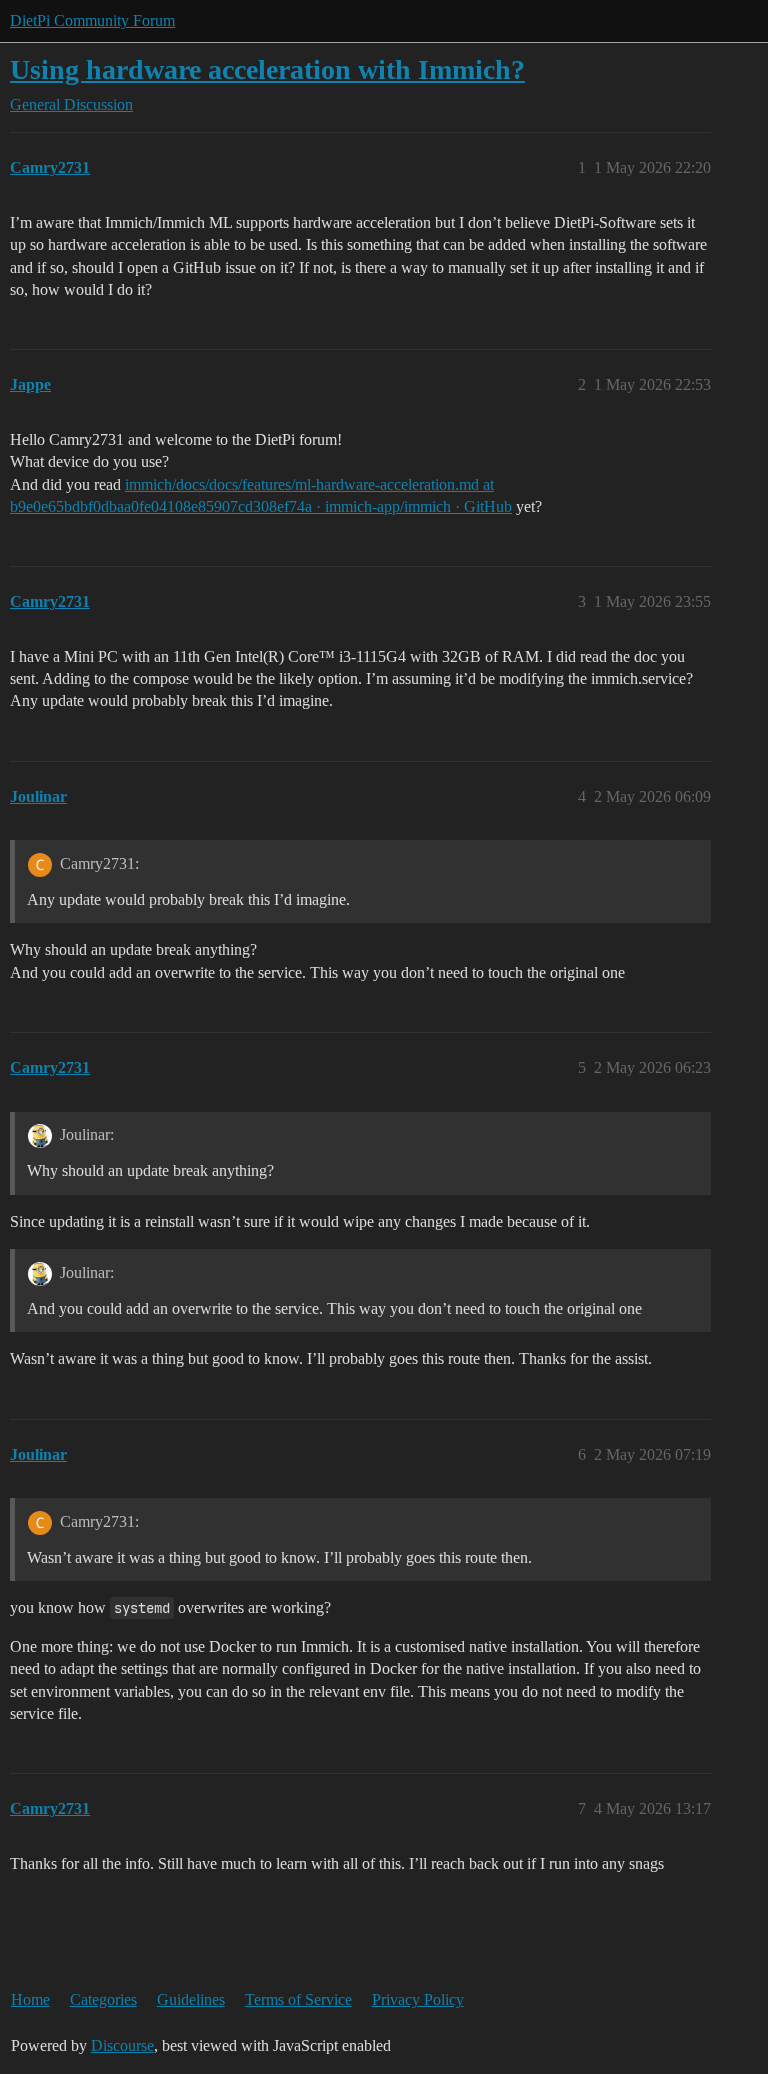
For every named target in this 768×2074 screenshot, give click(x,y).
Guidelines (191, 1999)
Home (30, 1999)
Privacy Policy (418, 1999)
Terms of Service (298, 1999)
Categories (103, 1999)
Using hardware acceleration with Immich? (267, 69)
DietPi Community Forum (92, 20)
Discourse (122, 2045)
